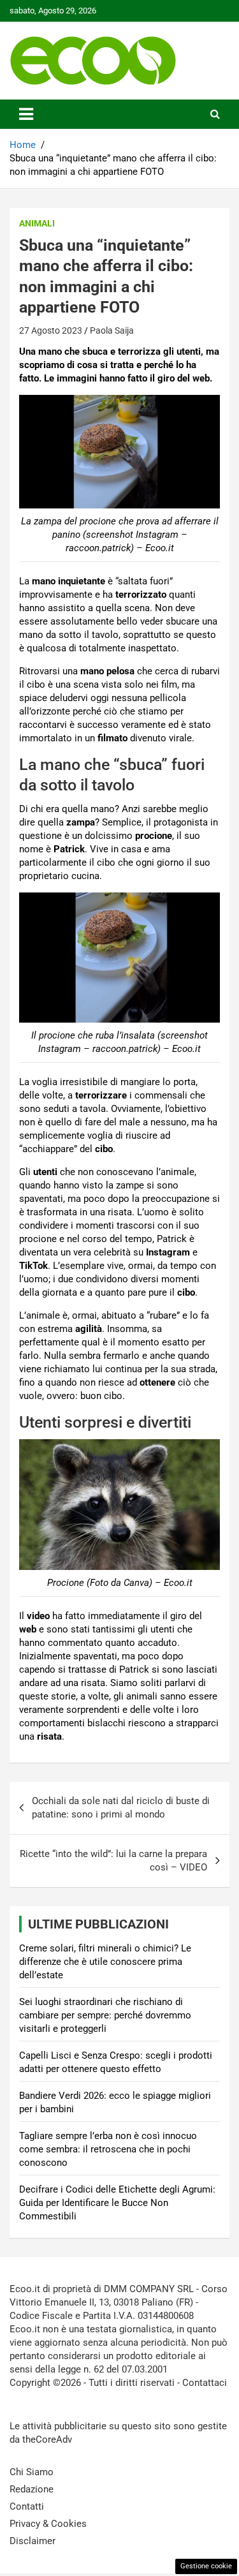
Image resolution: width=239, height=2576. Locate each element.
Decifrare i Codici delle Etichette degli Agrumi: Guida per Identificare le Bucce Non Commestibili (117, 2203)
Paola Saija (112, 330)
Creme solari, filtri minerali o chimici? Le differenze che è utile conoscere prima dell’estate (105, 1962)
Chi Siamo (32, 2472)
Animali (37, 223)
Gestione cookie (206, 2566)
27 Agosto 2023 (51, 330)
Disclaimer (33, 2541)
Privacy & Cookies (48, 2524)
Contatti (27, 2506)
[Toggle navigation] (26, 114)
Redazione (32, 2489)
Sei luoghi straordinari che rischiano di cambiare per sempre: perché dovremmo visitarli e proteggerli (105, 2015)
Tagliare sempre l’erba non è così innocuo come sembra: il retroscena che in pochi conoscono (108, 2149)
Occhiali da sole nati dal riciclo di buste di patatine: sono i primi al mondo (121, 1808)
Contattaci (205, 2383)
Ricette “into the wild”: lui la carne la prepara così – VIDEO (113, 1861)
